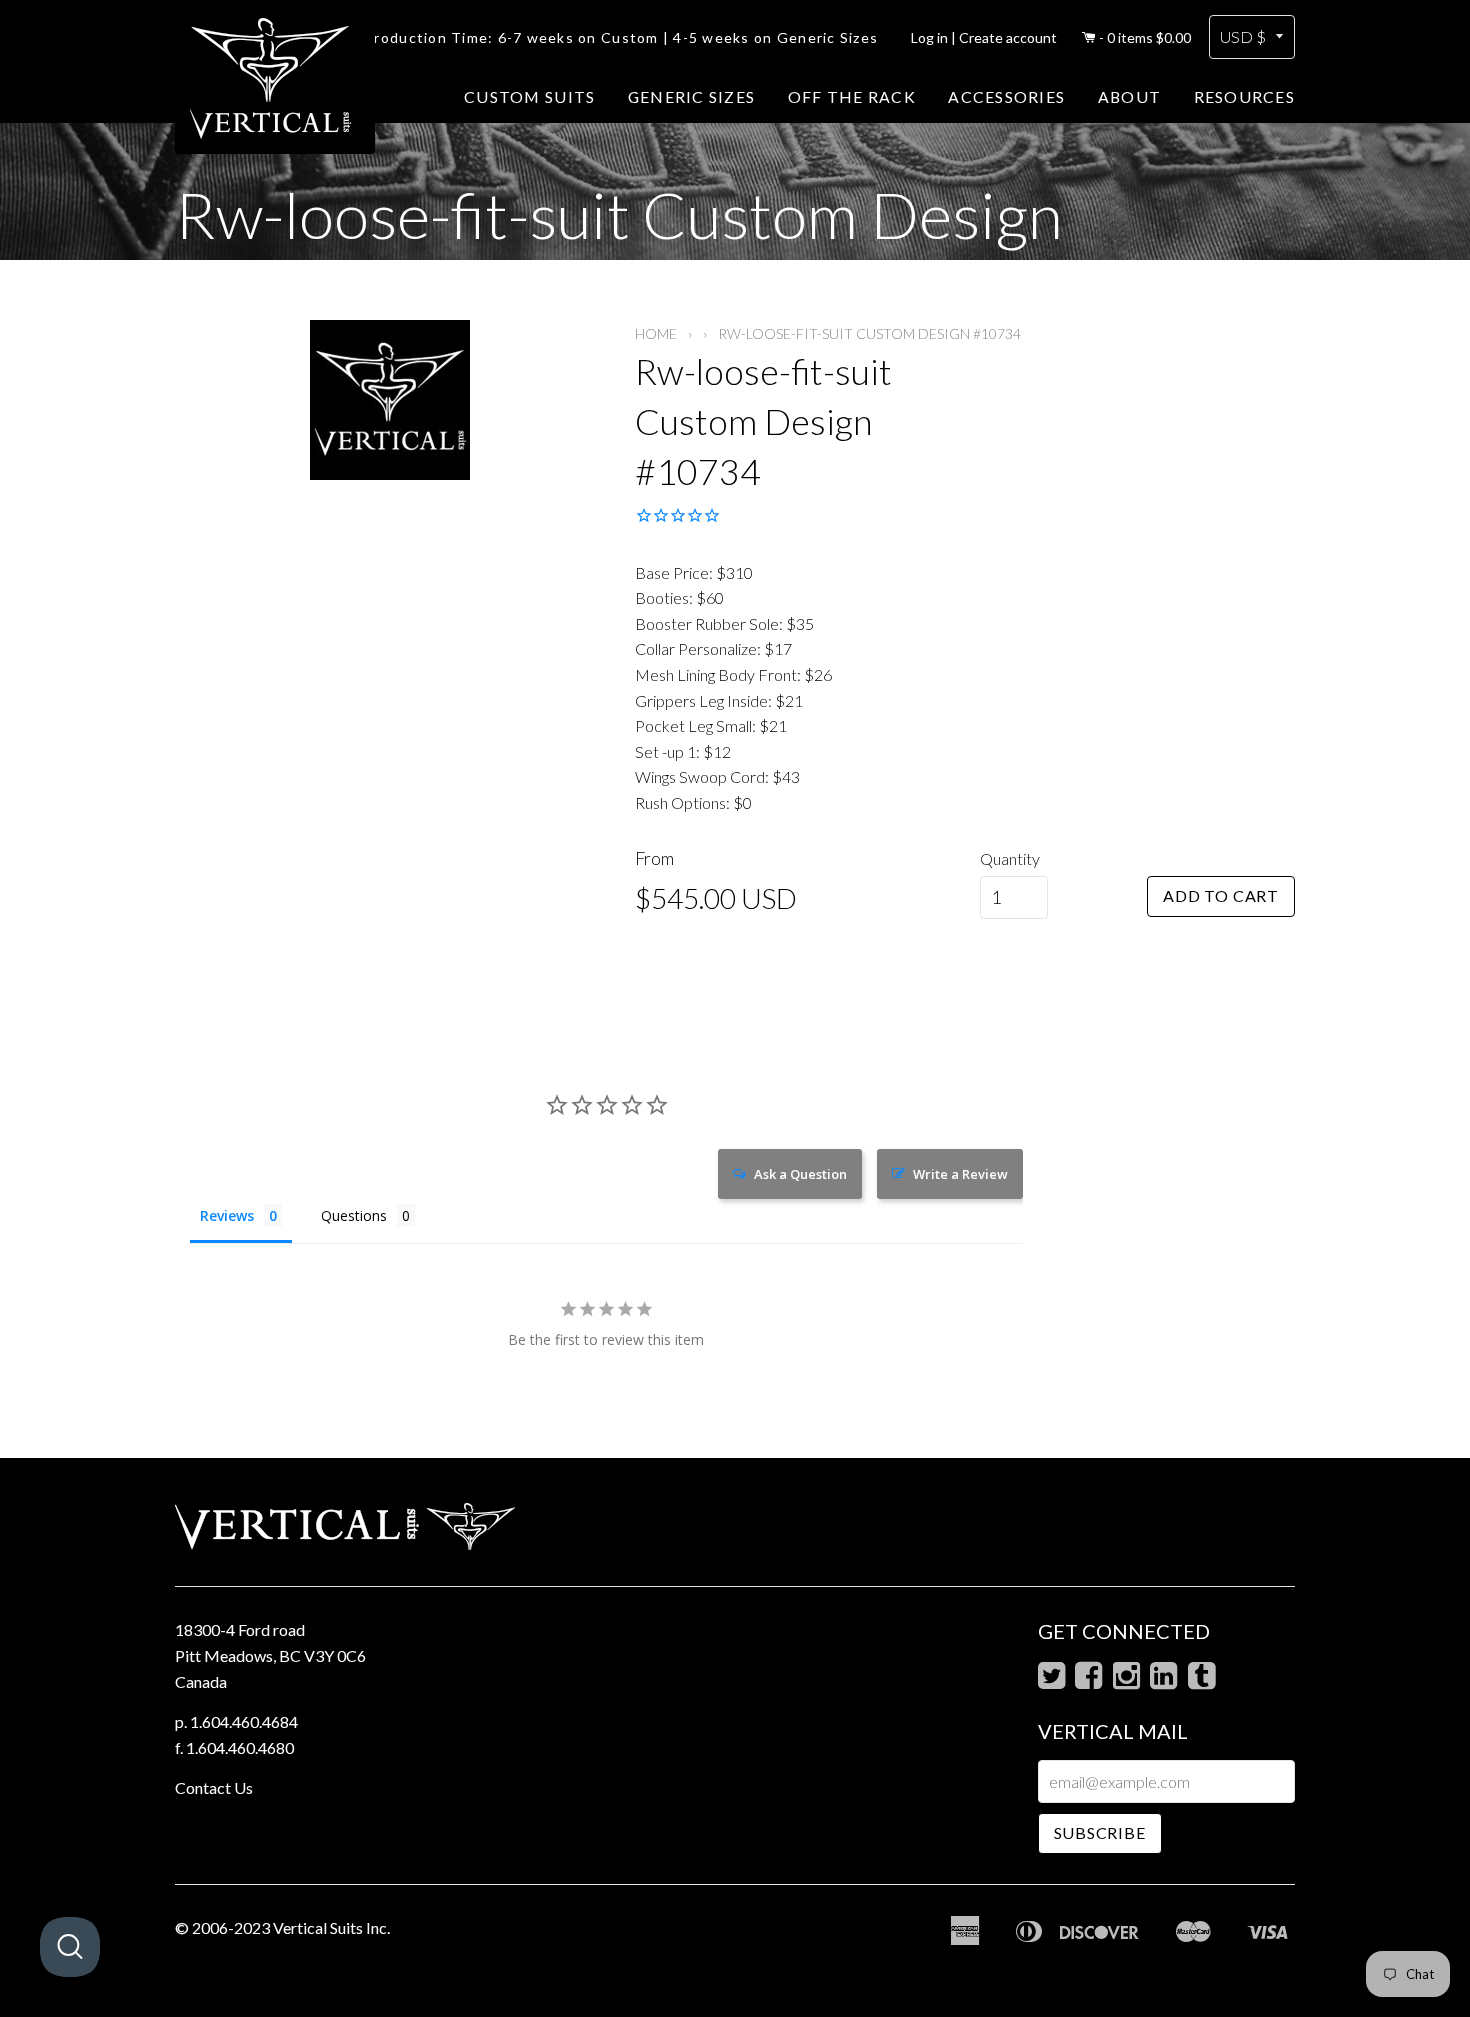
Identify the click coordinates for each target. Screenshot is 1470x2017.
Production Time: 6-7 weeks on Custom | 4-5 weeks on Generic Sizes (621, 37)
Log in (929, 37)
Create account (1008, 37)
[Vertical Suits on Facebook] (1088, 1680)
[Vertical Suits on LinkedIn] (1163, 1680)
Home (656, 333)
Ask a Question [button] (800, 1174)
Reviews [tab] (227, 1215)
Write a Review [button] (960, 1174)
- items (1145, 37)
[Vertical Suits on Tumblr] (1201, 1680)
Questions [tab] (354, 1215)
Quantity (1010, 858)
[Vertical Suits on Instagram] (1126, 1680)
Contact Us (214, 1787)
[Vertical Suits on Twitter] (1051, 1680)
